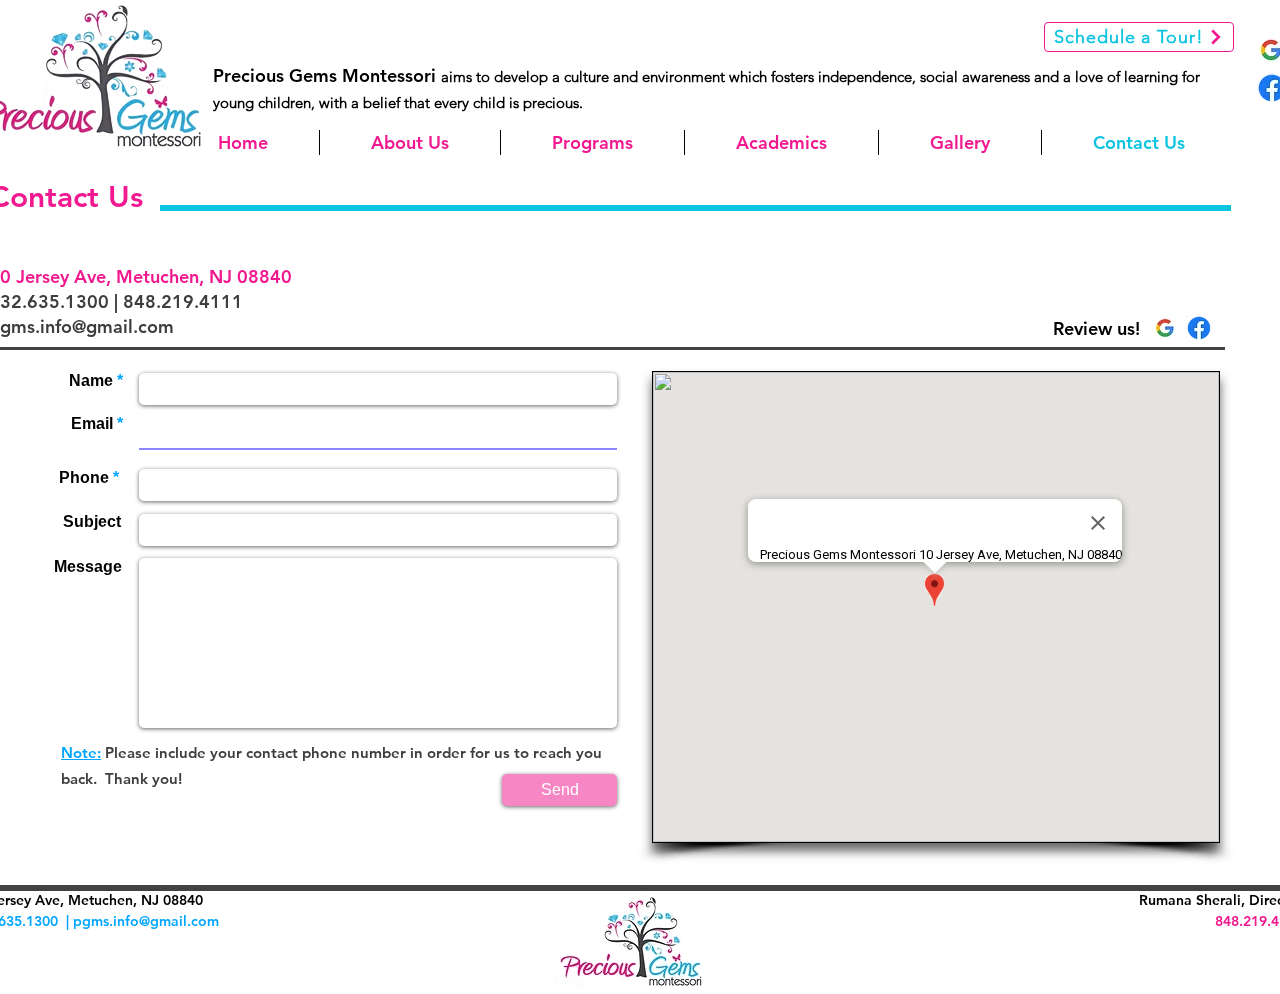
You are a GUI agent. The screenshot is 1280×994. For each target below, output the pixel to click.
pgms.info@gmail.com (146, 921)
